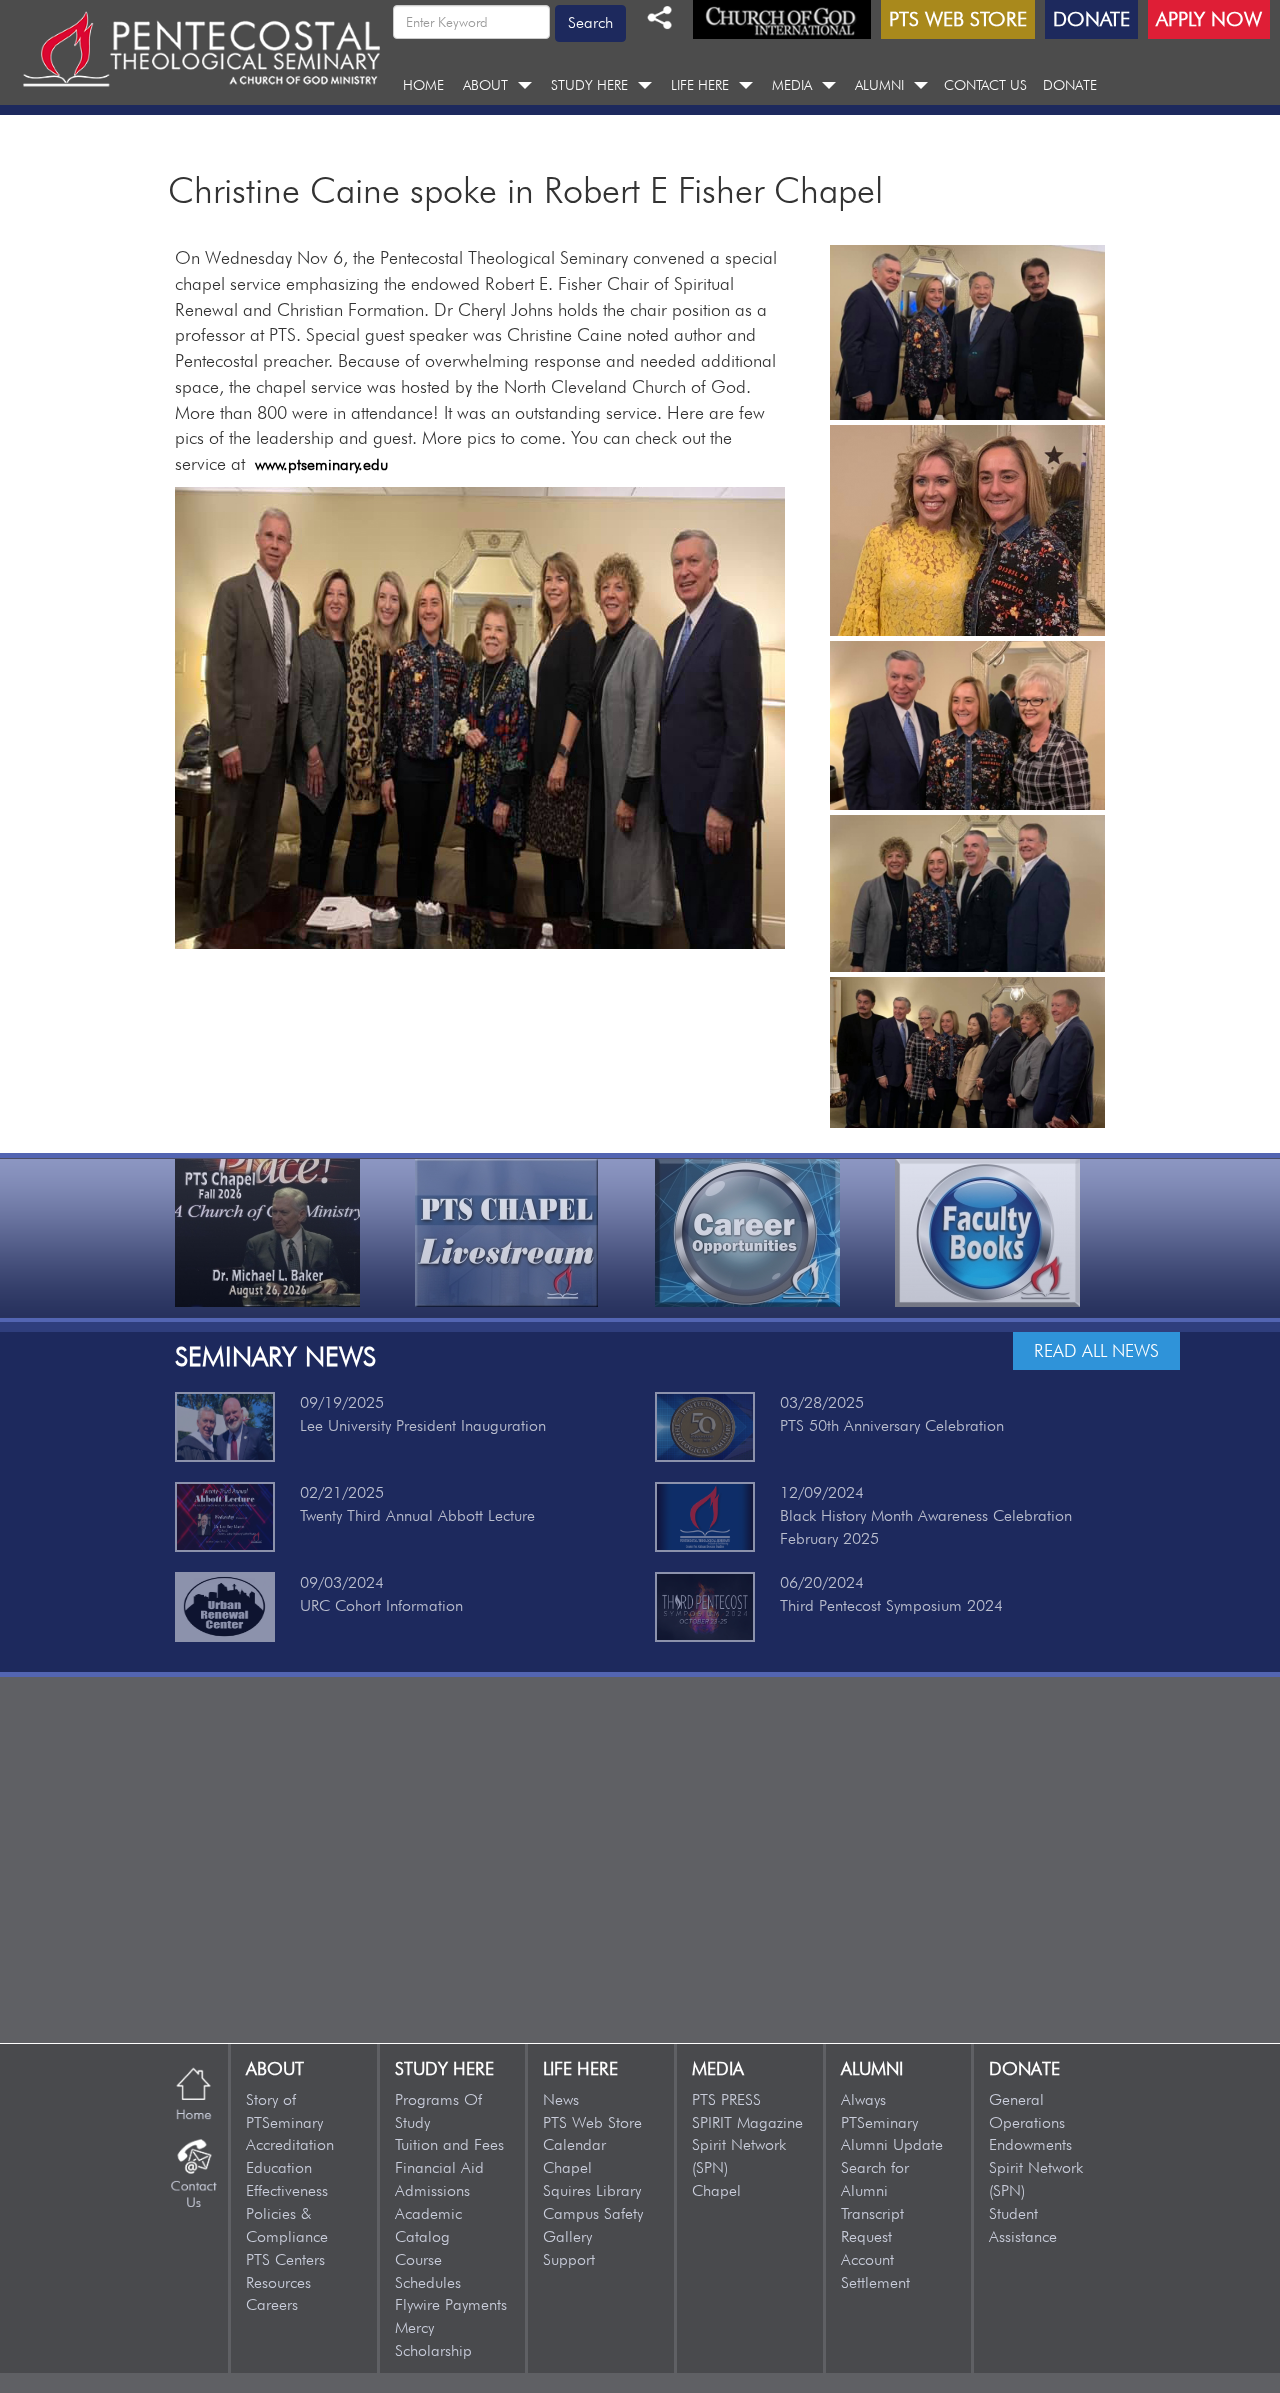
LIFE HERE (700, 85)
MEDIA (792, 85)
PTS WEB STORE (958, 19)
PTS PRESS (726, 2099)
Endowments (1030, 2144)
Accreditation (290, 2144)
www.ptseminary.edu (321, 464)
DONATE (1070, 85)
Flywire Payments (451, 2304)
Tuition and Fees (449, 2144)
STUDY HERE (589, 85)
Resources (278, 2282)
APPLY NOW (1209, 19)
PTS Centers (285, 2259)
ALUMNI (879, 85)
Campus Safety (593, 2213)
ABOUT (485, 85)
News (561, 2099)
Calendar (574, 2144)
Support (569, 2259)
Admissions (432, 2190)
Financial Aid (439, 2167)
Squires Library (592, 2190)
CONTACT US (985, 85)
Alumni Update (892, 2144)
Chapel (567, 2167)
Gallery (567, 2236)
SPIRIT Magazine (747, 2122)
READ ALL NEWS (1096, 1350)
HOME (423, 85)
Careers (272, 2304)
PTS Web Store (592, 2122)
